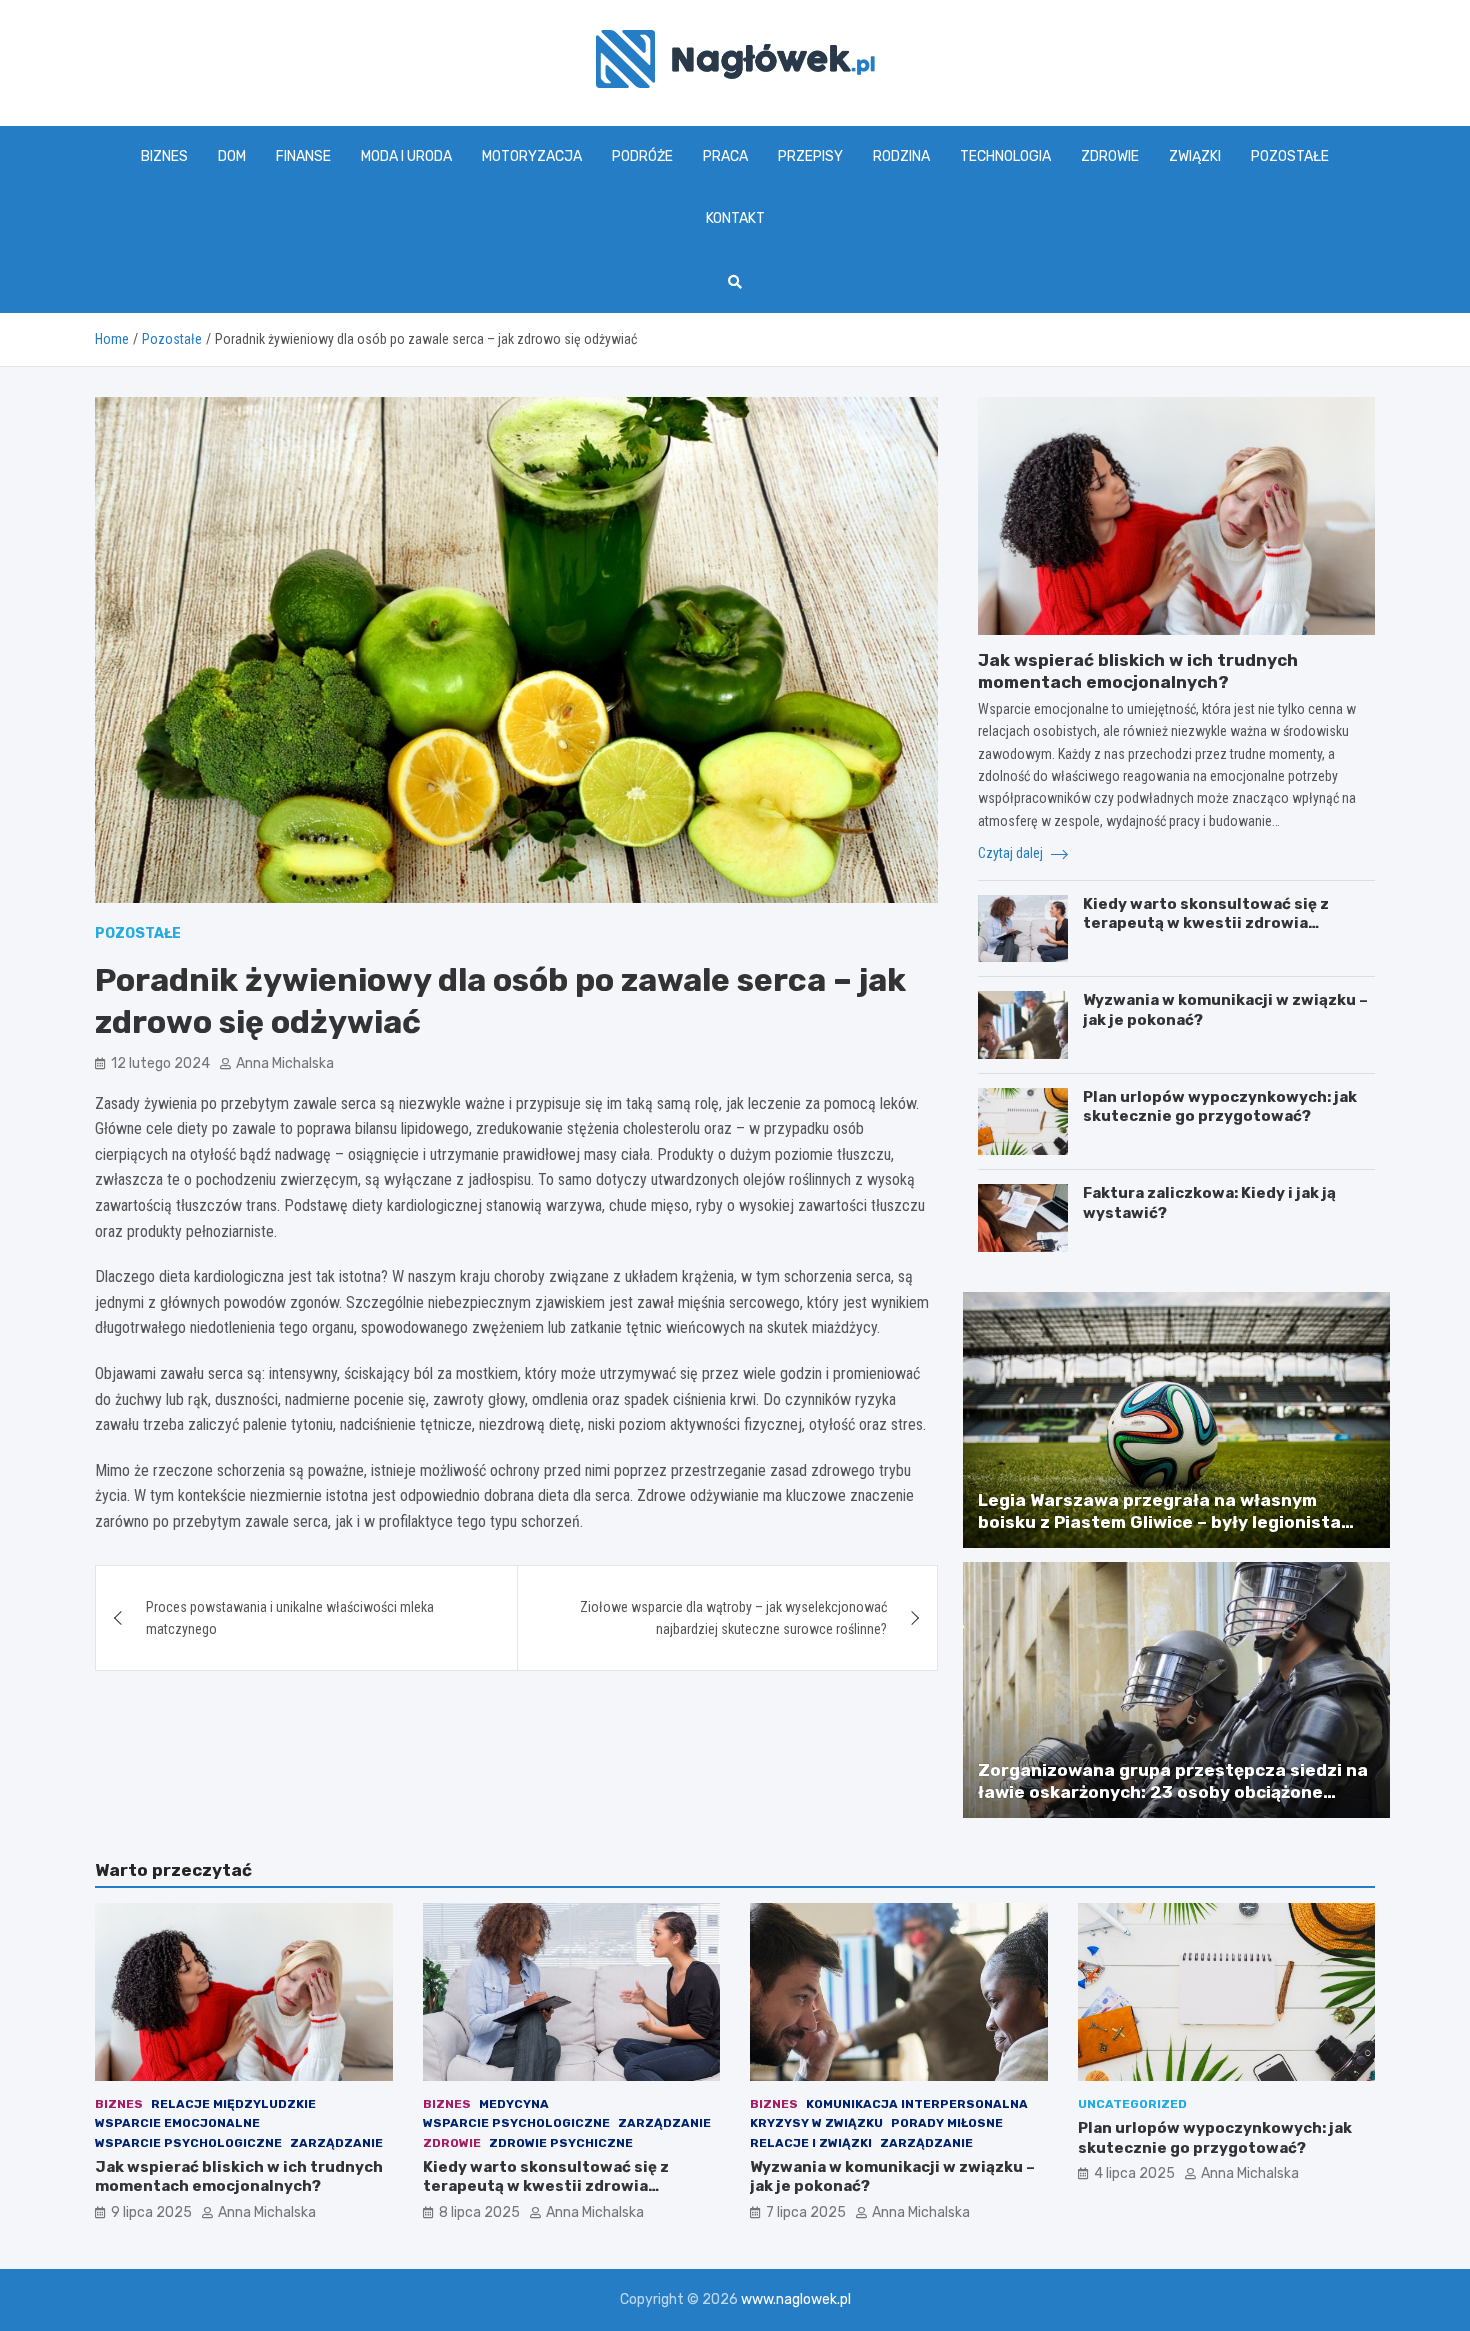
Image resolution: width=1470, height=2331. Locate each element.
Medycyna (514, 2104)
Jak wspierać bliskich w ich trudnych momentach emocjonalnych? (239, 2177)
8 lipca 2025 (479, 2212)
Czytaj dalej (1012, 853)
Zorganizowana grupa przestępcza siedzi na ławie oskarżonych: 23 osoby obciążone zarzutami (1173, 1792)
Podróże (642, 156)
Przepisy (810, 156)
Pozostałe (1290, 156)
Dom (232, 156)
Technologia (1005, 156)
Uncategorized (1132, 2104)
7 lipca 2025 (806, 2212)
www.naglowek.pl (796, 2299)
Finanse (303, 156)
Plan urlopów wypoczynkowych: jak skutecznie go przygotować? (1220, 1107)
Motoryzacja (532, 156)
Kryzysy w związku (816, 2123)
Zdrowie (1110, 156)
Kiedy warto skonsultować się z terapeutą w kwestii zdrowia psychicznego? (1206, 923)
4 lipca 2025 (1134, 2173)
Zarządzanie (336, 2143)
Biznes (164, 156)
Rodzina (901, 156)
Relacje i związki (811, 2143)
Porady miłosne (947, 2123)
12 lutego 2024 (160, 1063)
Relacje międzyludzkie (233, 2104)
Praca (725, 156)
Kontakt (735, 218)
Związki (1195, 156)
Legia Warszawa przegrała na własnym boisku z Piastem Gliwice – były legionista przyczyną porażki (1159, 1522)
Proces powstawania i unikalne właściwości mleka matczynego (290, 1618)
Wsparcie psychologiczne (188, 2143)
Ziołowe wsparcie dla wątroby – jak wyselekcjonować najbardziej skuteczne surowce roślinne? (733, 1618)
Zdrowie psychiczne (561, 2143)
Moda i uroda (406, 156)
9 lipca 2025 (151, 2212)
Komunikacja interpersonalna (917, 2104)
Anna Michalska (285, 1063)
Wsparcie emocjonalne (177, 2123)
